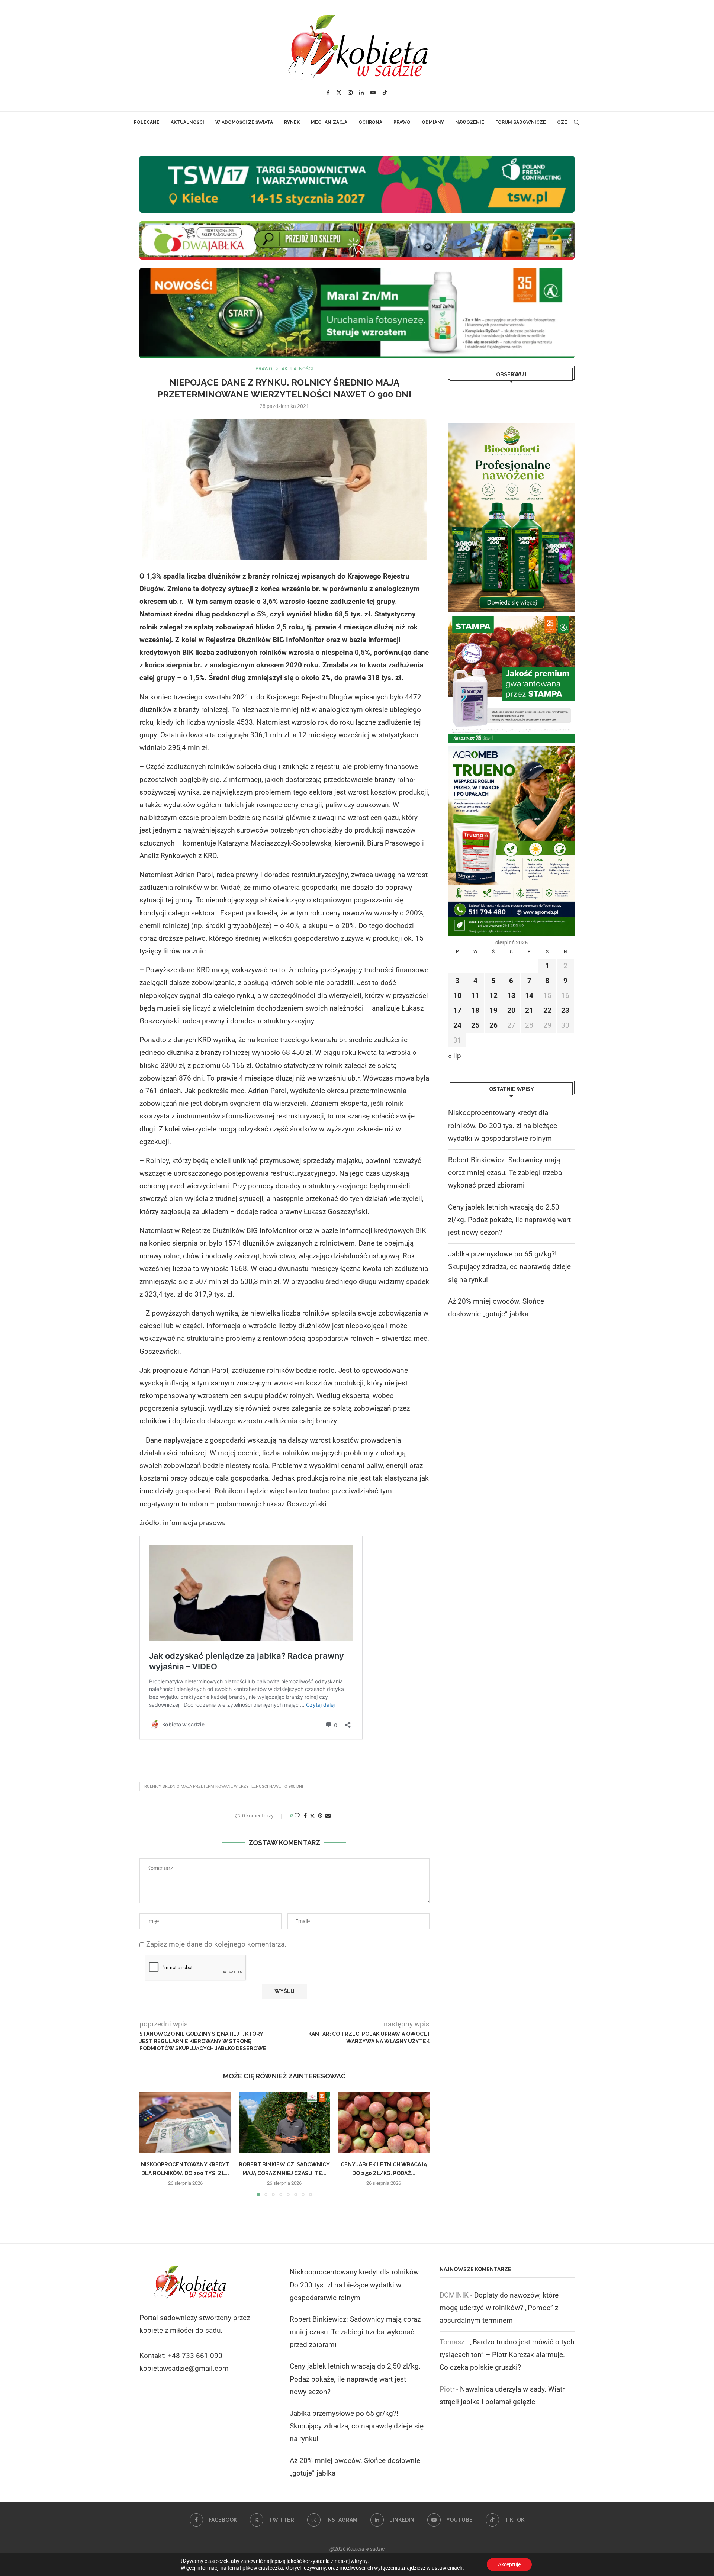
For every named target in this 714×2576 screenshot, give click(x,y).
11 (475, 996)
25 (475, 1025)
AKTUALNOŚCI (187, 122)
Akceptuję (509, 2564)
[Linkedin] (361, 93)
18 (475, 1010)
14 (529, 996)
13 (511, 996)
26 (493, 1025)
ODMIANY (433, 122)
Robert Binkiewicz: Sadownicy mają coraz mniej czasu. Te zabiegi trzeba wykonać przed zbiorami (505, 1173)
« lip (455, 1056)
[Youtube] (373, 93)
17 (457, 1010)
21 (529, 1010)
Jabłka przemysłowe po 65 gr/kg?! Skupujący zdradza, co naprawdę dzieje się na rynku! (509, 1267)
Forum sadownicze (521, 122)
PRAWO (402, 122)
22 (547, 1010)
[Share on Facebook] (305, 1816)
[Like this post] (297, 1816)
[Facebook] (328, 93)
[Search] (576, 122)
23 (565, 1010)
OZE (562, 122)
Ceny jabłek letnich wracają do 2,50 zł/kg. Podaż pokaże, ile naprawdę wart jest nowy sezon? (509, 1220)
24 (457, 1025)
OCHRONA (370, 122)
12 (493, 996)
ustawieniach (447, 2568)
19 (493, 1010)
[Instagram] (350, 93)
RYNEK (292, 122)
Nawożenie (470, 122)
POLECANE (147, 122)
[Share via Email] (328, 1816)
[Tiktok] (385, 93)
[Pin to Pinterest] (320, 1816)
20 (511, 1010)
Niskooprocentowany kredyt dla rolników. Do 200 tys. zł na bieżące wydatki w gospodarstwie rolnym (503, 1125)
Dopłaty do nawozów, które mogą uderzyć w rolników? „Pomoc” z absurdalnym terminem (499, 2308)
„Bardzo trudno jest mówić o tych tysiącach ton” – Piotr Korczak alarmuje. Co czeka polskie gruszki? (507, 2355)
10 (457, 996)
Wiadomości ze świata (244, 122)
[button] (149, 2144)
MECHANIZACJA (329, 122)
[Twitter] (339, 93)
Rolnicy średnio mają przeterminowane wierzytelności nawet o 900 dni (224, 1786)
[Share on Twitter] (312, 1816)
